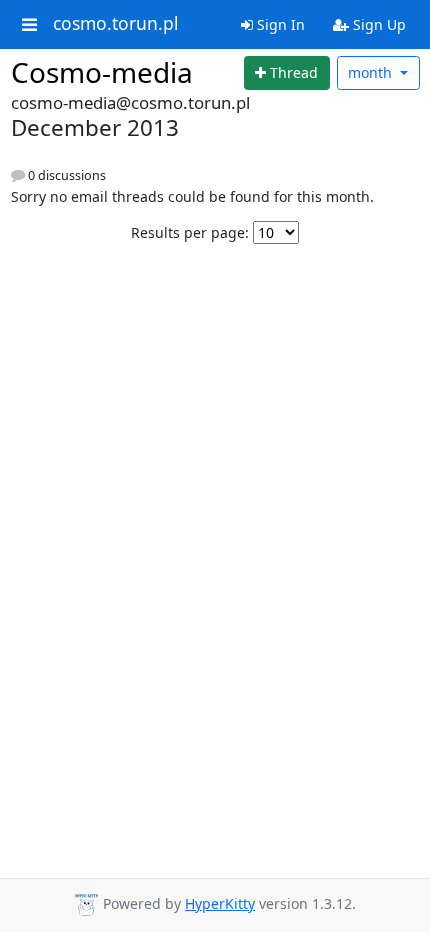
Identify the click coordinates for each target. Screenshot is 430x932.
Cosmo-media (102, 72)
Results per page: (190, 232)
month (372, 72)
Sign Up (377, 24)
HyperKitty (220, 903)
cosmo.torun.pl (116, 24)
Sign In (279, 24)
